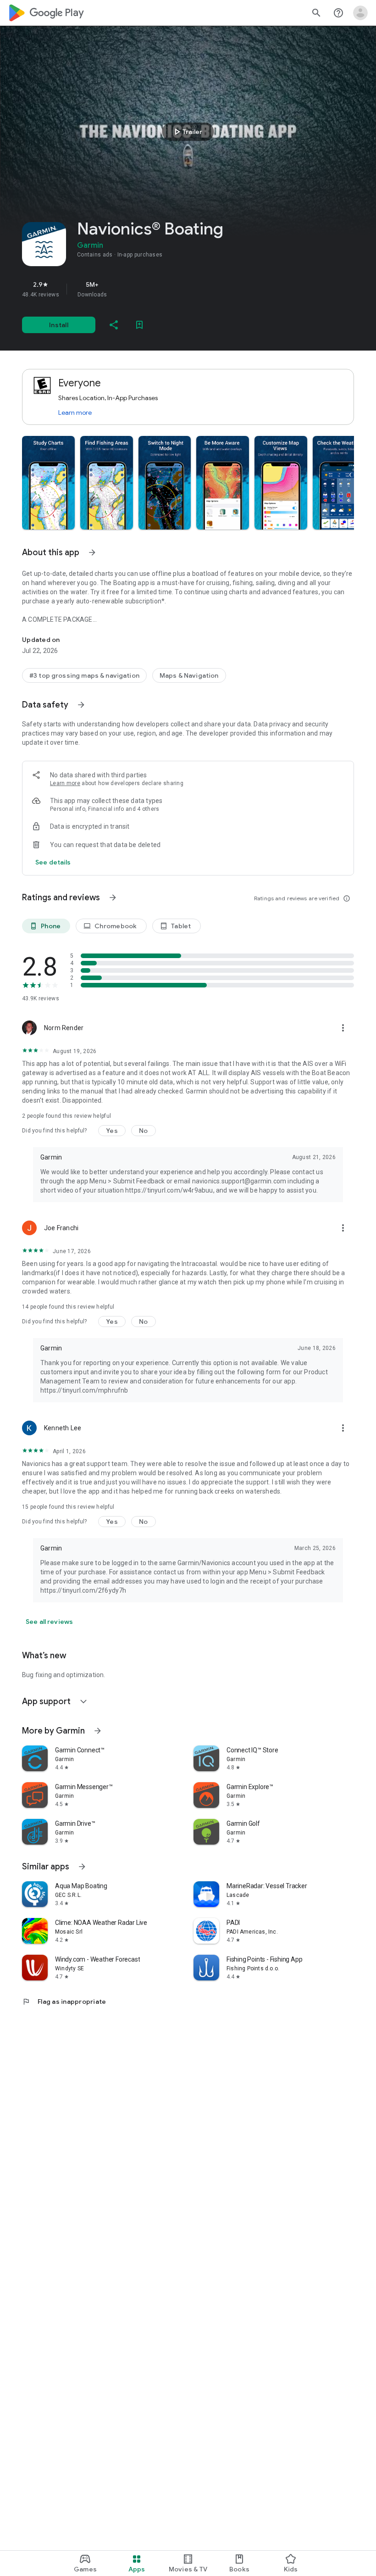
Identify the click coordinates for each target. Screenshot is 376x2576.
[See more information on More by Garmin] (98, 1731)
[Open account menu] (360, 13)
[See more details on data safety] (53, 862)
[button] (48, 483)
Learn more (75, 413)
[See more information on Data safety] (81, 705)
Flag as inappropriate (64, 2002)
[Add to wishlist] (139, 325)
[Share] (114, 325)
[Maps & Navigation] (189, 675)
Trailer (187, 132)
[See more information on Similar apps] (82, 1867)
